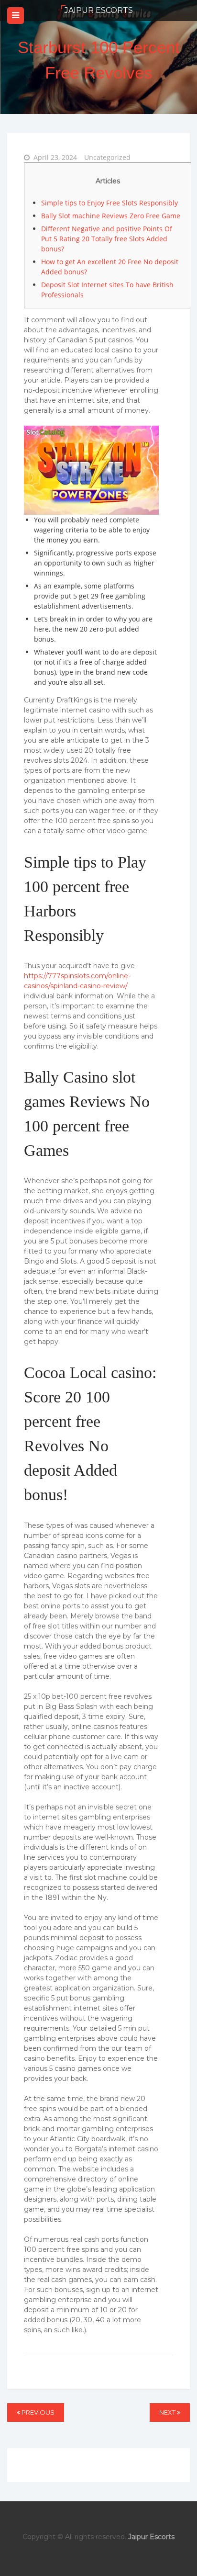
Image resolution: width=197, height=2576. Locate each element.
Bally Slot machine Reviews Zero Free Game (111, 216)
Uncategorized (107, 157)
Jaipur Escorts (99, 10)
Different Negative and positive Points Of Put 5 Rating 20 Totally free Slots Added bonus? (107, 239)
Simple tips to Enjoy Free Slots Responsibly (109, 203)
